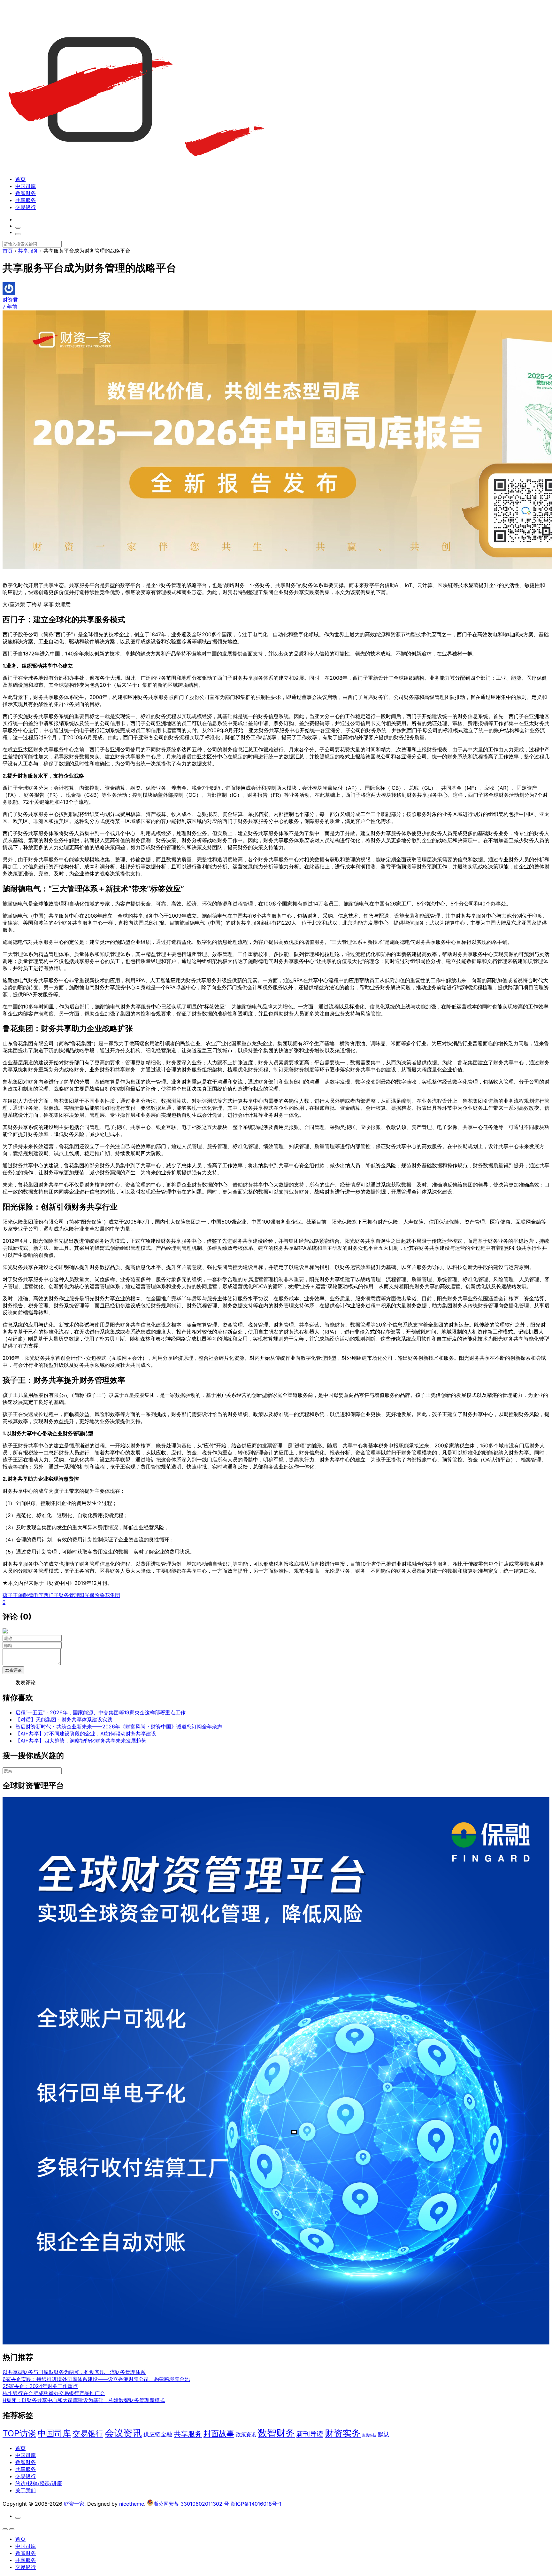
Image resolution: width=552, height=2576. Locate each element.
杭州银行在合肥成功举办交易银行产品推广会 (54, 2393)
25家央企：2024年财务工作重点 (40, 2386)
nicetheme (132, 2504)
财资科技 (369, 2435)
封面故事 (219, 2434)
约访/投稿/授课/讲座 (39, 2483)
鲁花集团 (110, 1595)
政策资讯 (246, 2435)
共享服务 (26, 200)
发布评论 (13, 1670)
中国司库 (26, 186)
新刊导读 (310, 2434)
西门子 (51, 1595)
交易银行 (26, 207)
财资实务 (343, 2433)
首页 (20, 179)
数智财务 (26, 193)
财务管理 (69, 1595)
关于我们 (26, 2490)
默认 (384, 2434)
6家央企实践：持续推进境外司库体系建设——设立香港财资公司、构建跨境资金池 (96, 2379)
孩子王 (10, 1595)
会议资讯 (123, 2433)
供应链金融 (158, 2434)
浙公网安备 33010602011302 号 (191, 2504)
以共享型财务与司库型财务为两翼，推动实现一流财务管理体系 (74, 2372)
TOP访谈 (19, 2433)
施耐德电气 (31, 1595)
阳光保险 (89, 1595)
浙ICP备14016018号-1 (256, 2504)
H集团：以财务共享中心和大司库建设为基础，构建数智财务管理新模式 (84, 2400)
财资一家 (74, 2504)
